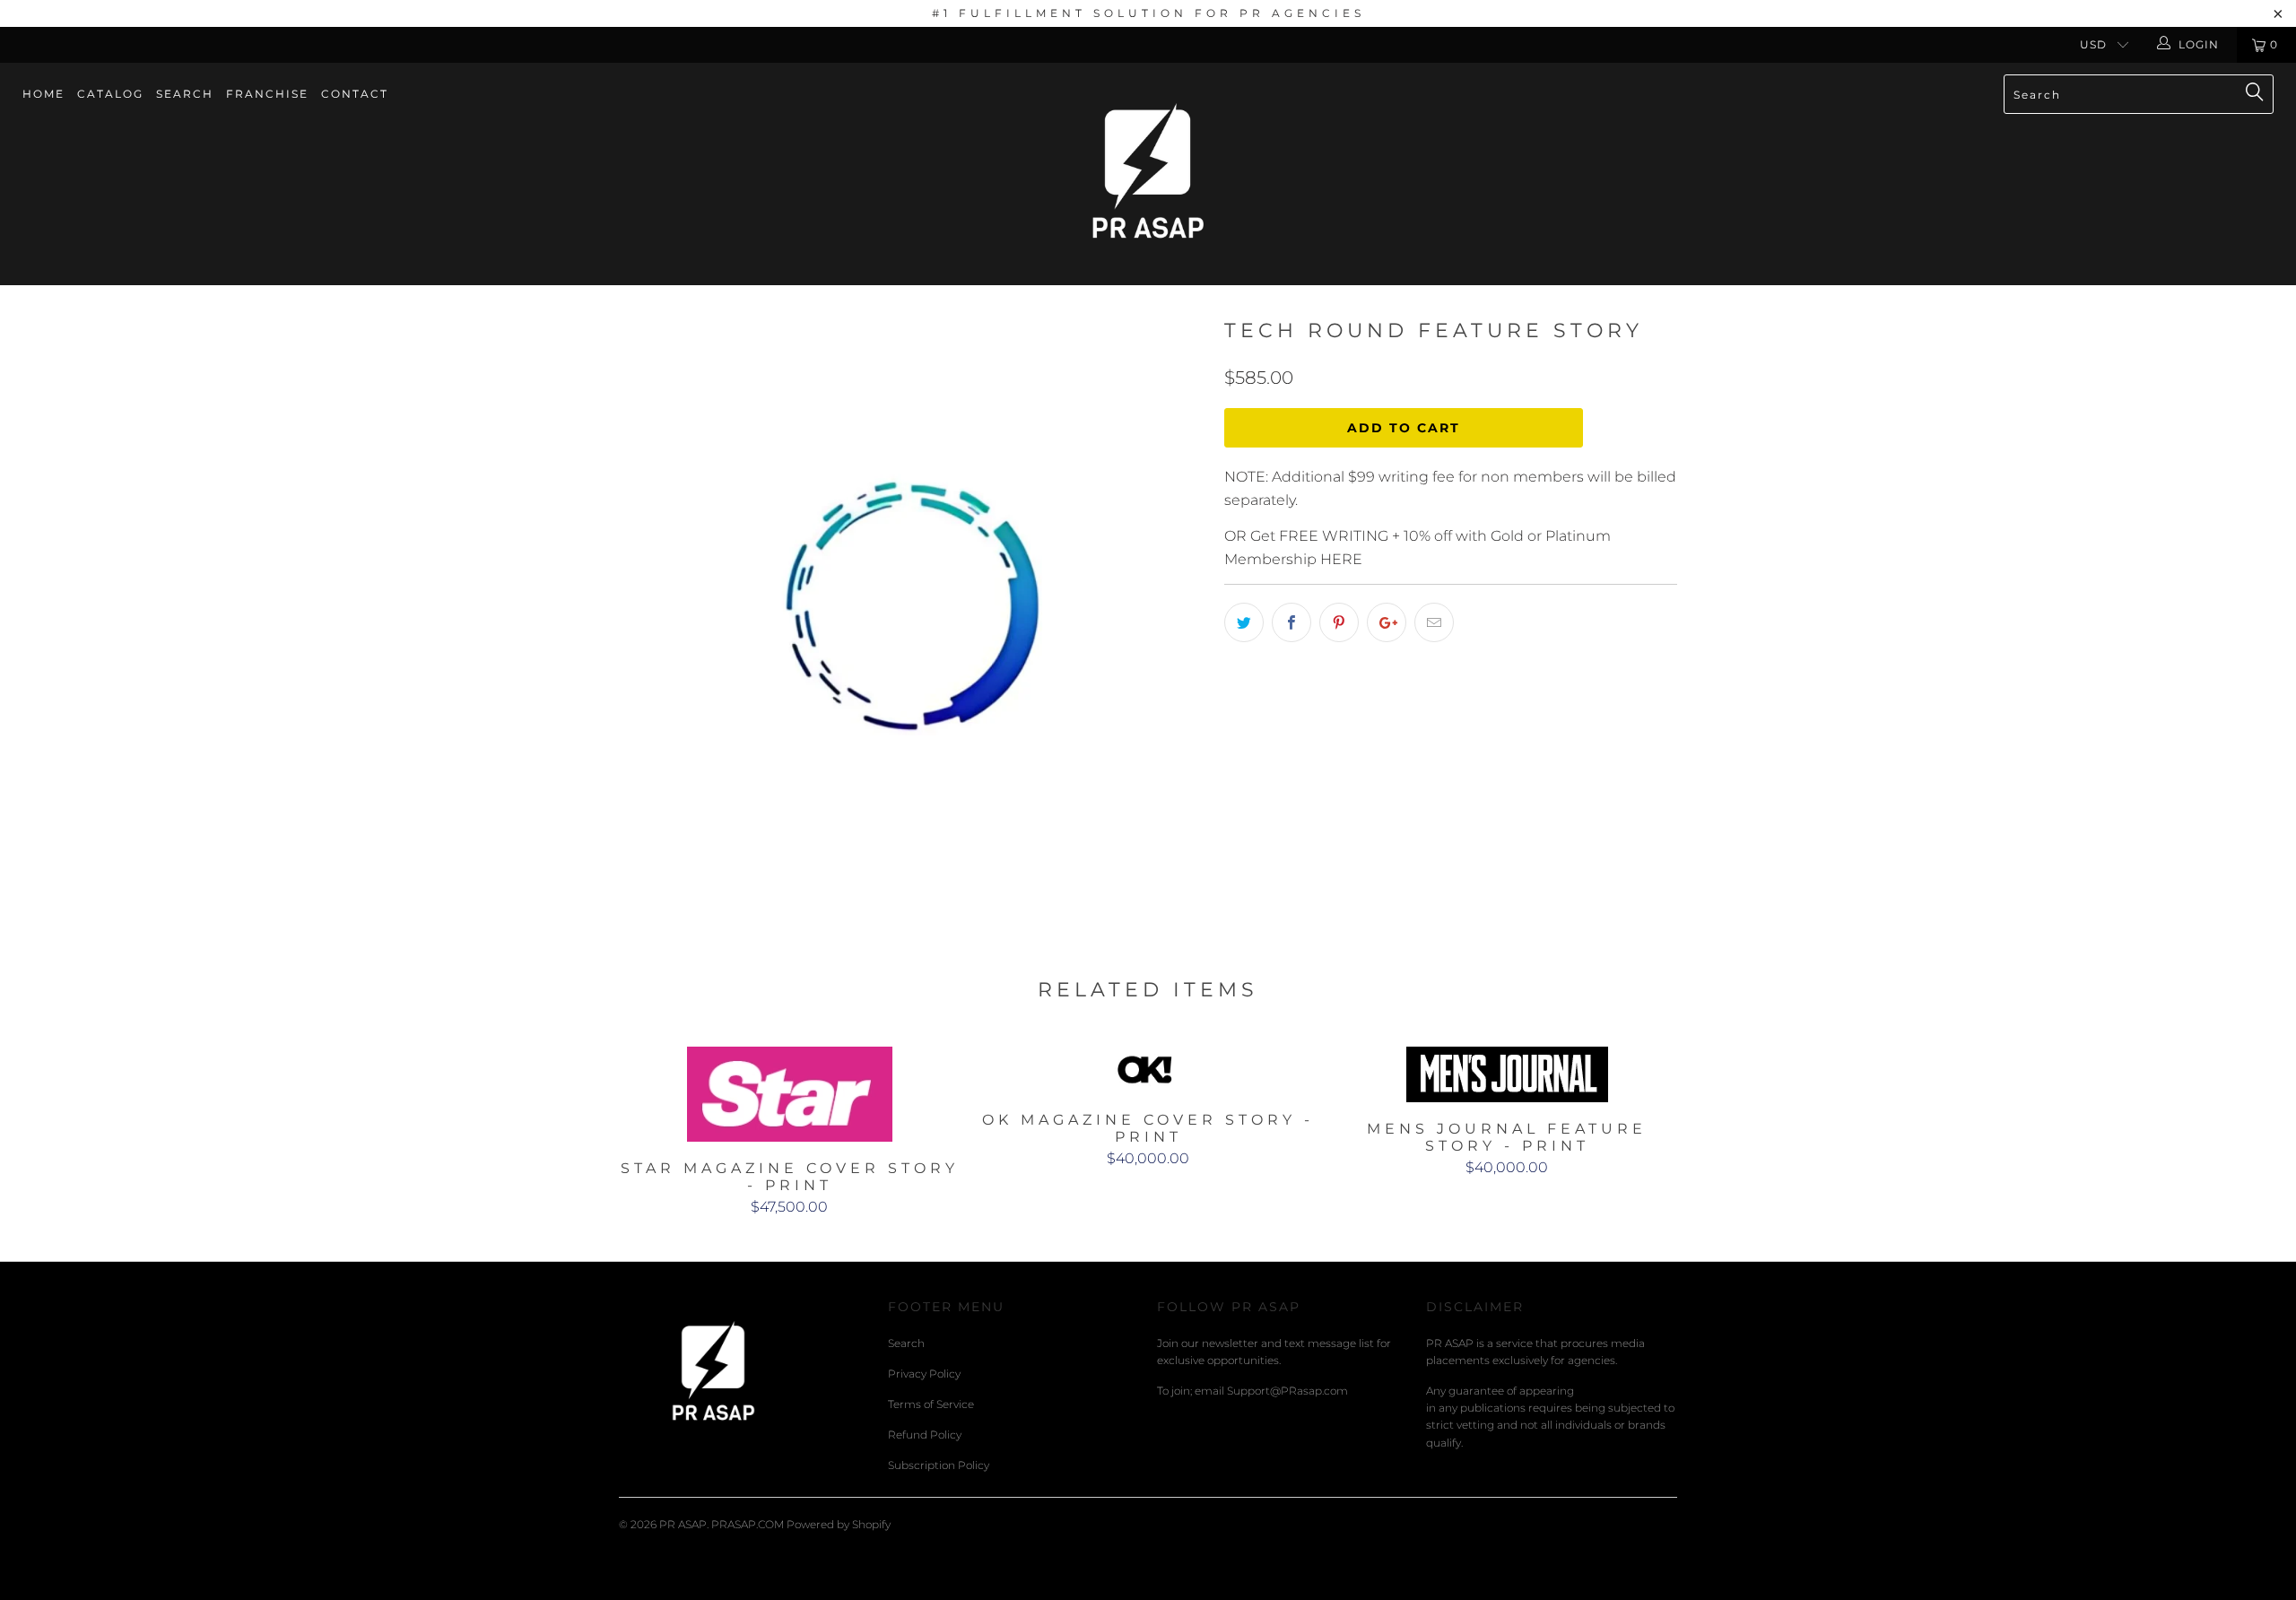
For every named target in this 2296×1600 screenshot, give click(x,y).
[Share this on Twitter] (1244, 622)
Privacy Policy (924, 1374)
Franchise (267, 94)
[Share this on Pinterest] (1339, 622)
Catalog (110, 94)
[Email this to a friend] (1434, 622)
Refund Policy (925, 1435)
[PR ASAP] (1148, 174)
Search (185, 94)
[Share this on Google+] (1387, 622)
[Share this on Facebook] (1291, 622)
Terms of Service (931, 1404)
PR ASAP (683, 1524)
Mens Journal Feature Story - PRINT (1507, 1074)
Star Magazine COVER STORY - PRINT (789, 1094)
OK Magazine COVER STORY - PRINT (1148, 1070)
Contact (355, 94)
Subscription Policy (939, 1465)
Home (43, 94)
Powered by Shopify (839, 1524)
